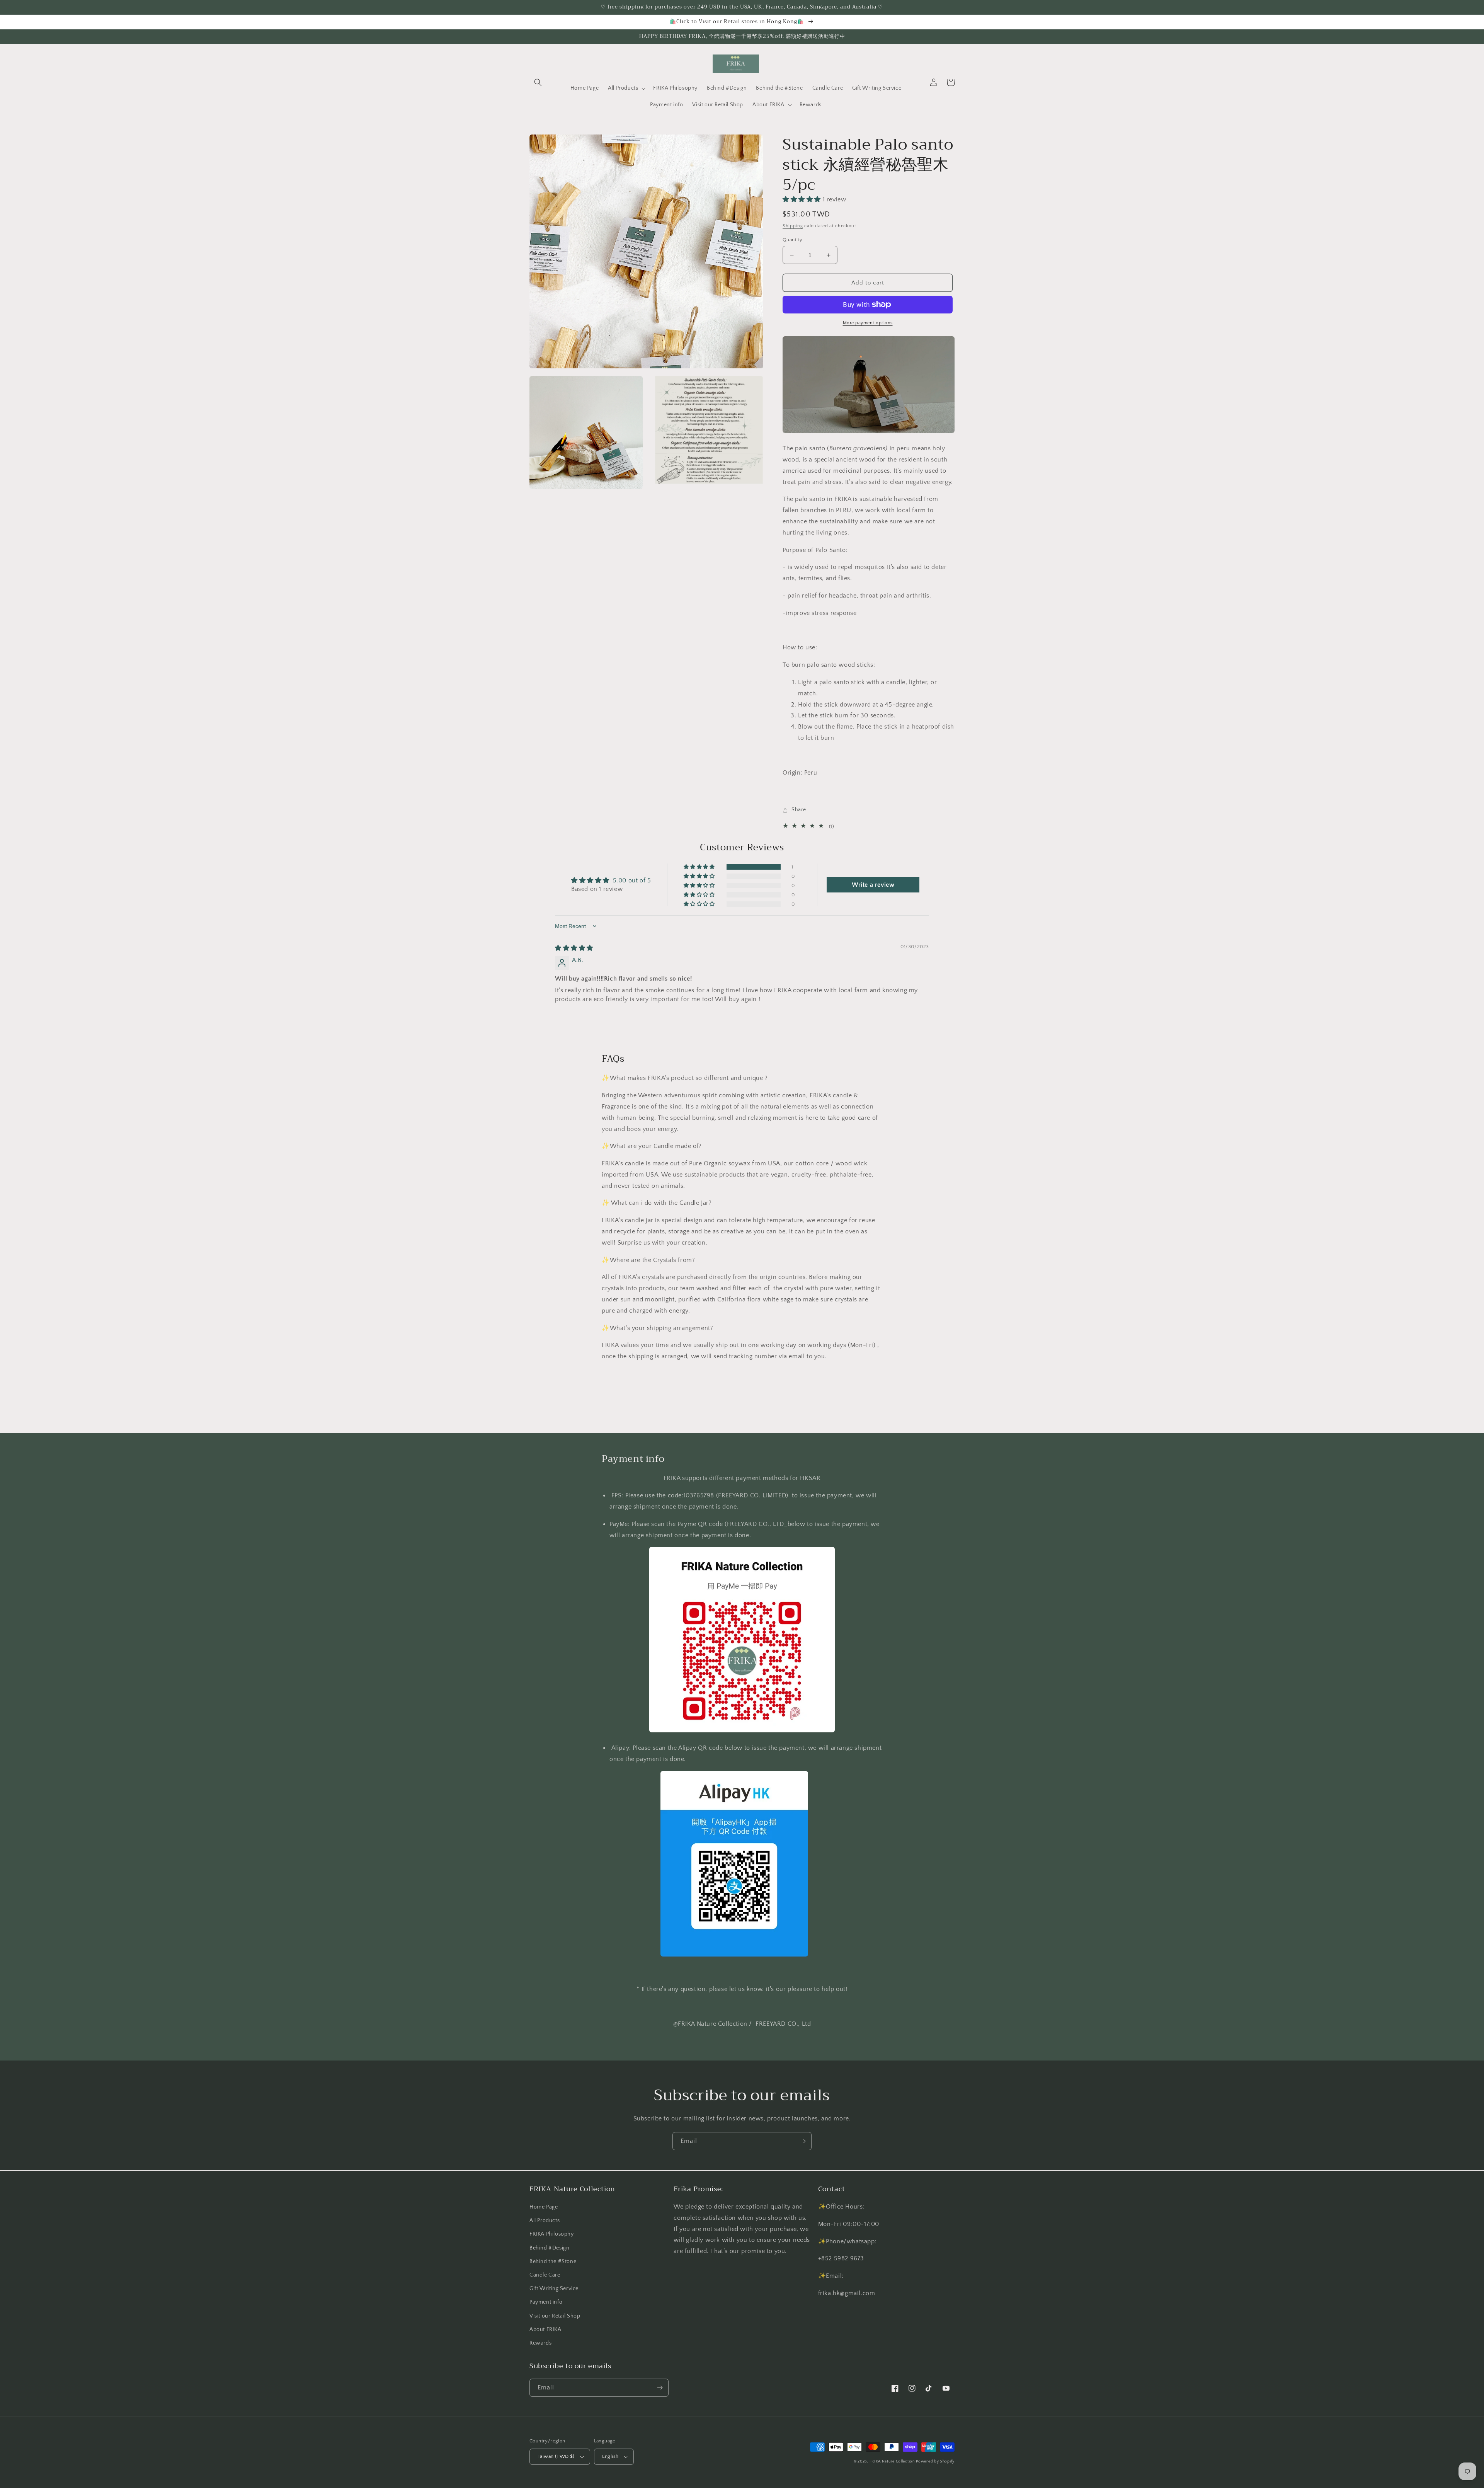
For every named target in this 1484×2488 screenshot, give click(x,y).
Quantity (792, 240)
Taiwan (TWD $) (556, 2456)
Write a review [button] (873, 885)
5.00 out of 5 (632, 880)
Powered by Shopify (935, 2462)
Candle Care (545, 2275)
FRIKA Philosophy (552, 2234)
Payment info (546, 2302)
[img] (574, 948)
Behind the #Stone (553, 2262)
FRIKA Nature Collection (892, 2462)
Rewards (540, 2343)
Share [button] (799, 810)
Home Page (544, 2207)
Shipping (793, 226)
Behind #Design (549, 2248)
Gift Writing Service (554, 2289)
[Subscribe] (803, 2141)
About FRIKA (545, 2330)
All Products (545, 2221)
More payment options (868, 323)
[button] (538, 82)
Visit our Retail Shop (555, 2316)
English (610, 2456)
